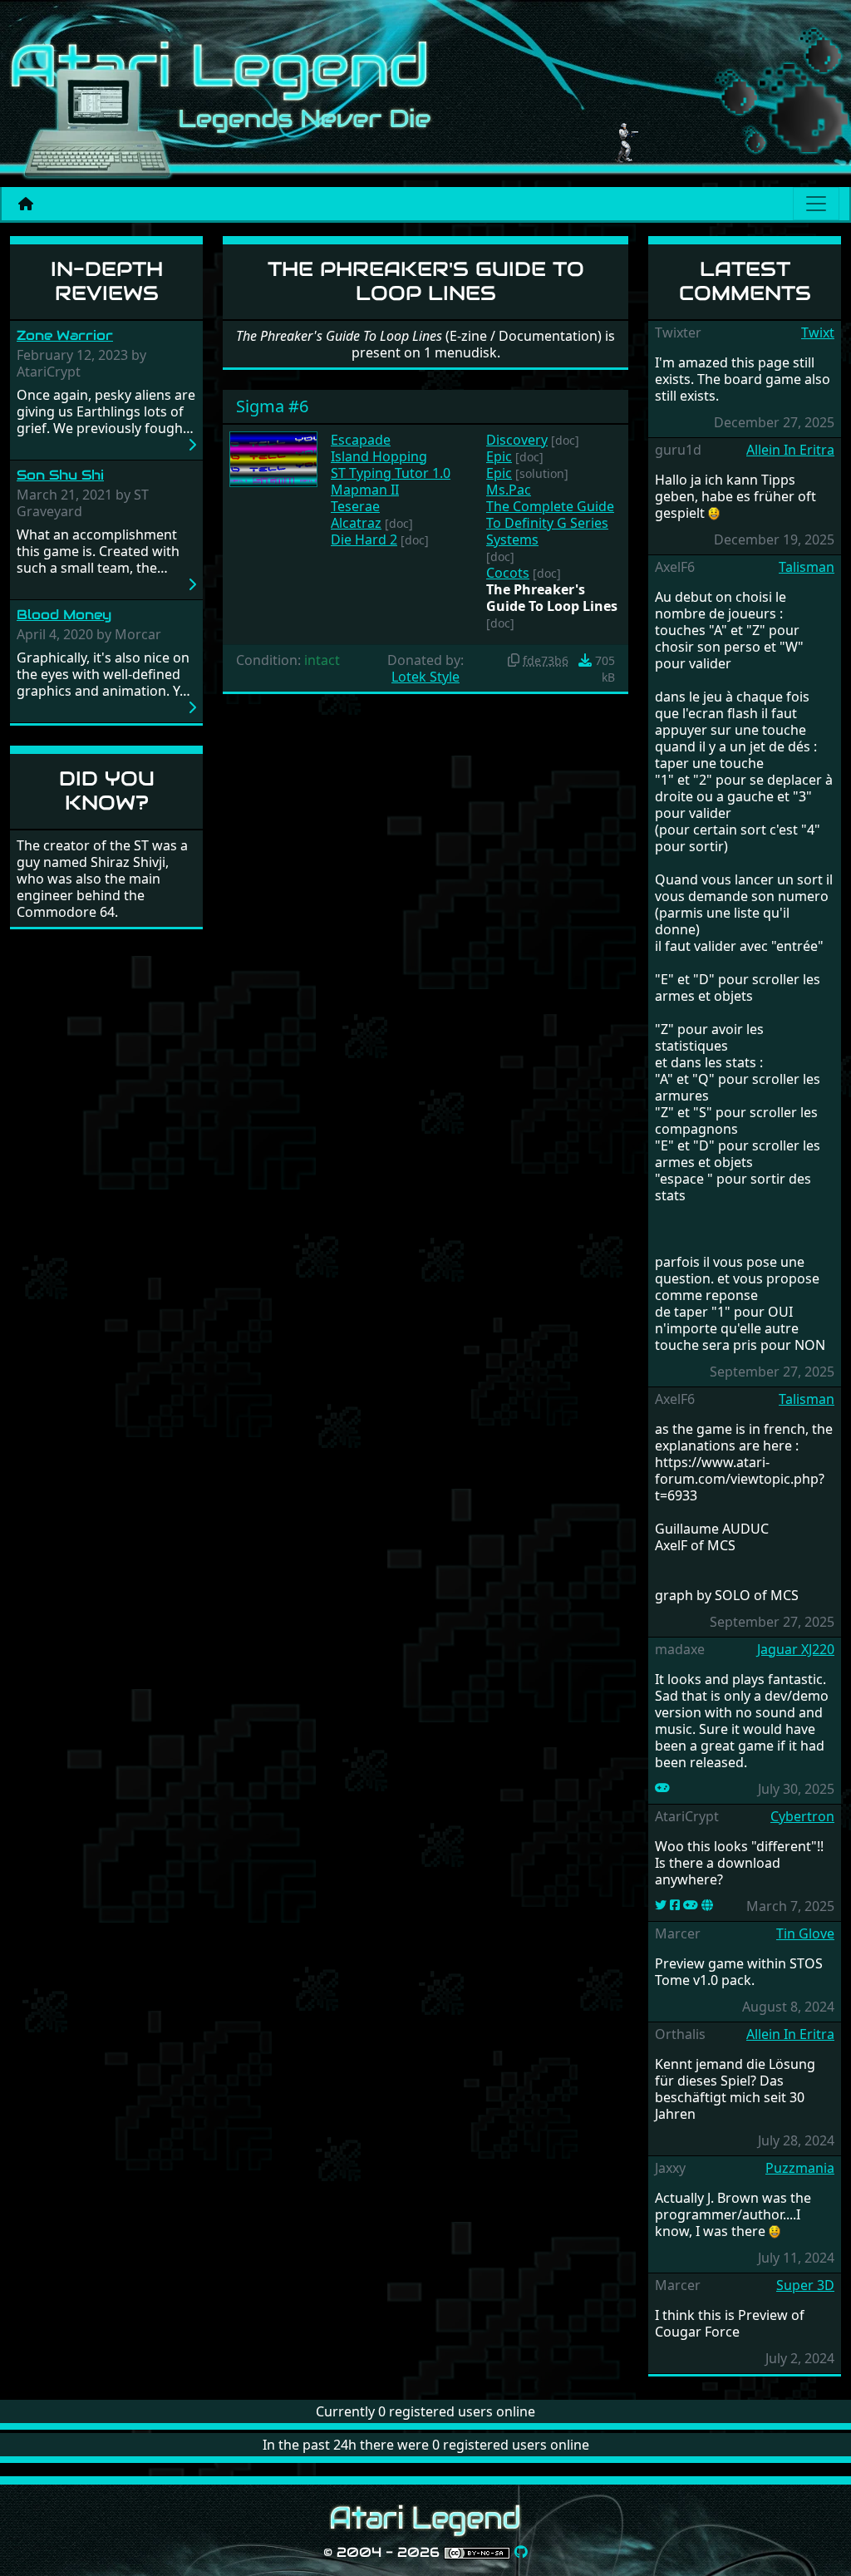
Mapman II (365, 490)
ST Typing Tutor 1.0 (391, 473)
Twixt (818, 332)
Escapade (361, 440)
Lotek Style (425, 677)
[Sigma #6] (273, 457)
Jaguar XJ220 (796, 1649)
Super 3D (805, 2285)
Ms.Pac (509, 490)
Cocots (508, 573)
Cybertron (802, 1816)
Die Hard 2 (364, 539)
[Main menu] (816, 204)
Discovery (517, 440)
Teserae (355, 506)
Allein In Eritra (790, 450)
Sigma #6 (272, 406)
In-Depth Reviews (107, 281)
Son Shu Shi (60, 475)
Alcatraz (356, 523)
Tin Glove (805, 1933)
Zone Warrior (65, 335)
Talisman (807, 567)
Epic (499, 456)
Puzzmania (800, 2168)
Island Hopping (379, 456)
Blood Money (64, 615)
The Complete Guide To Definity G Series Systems (550, 523)
